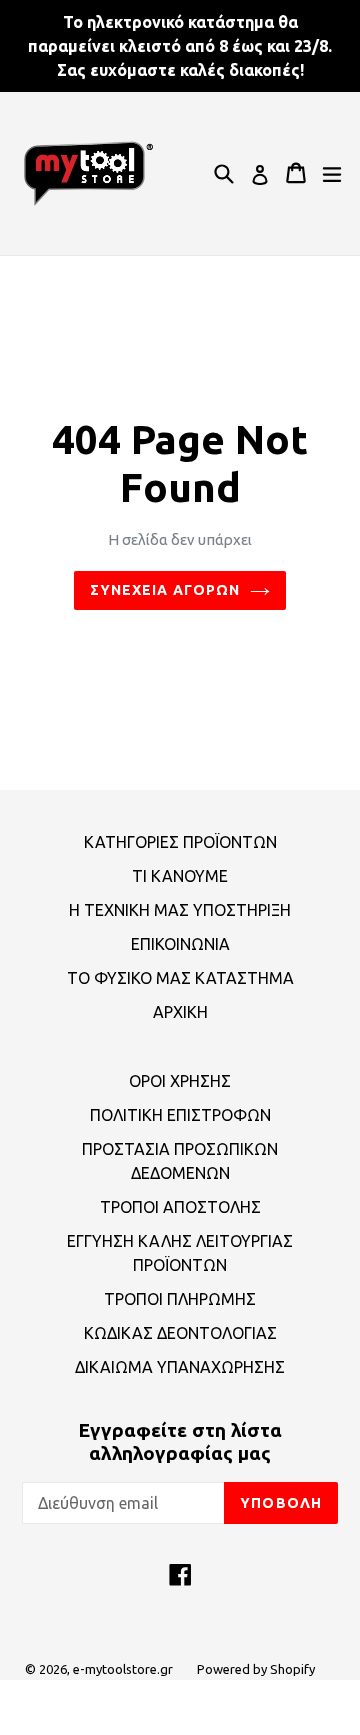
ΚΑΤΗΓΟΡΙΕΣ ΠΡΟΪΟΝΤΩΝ (180, 842)
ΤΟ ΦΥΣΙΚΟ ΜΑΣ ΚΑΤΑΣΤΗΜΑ (180, 978)
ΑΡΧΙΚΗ (180, 1012)
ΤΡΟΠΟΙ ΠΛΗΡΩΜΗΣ (180, 1299)
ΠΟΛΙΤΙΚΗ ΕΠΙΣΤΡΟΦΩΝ (180, 1115)
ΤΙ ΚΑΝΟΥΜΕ (180, 876)
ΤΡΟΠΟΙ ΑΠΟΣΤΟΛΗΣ (180, 1207)
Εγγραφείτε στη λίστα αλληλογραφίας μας (180, 1441)
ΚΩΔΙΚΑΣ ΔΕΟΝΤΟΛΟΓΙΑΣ (180, 1333)
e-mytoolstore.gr (123, 1669)
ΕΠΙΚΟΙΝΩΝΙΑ (180, 944)
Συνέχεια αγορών (165, 590)
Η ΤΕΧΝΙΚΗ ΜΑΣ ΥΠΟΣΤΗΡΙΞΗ (180, 910)
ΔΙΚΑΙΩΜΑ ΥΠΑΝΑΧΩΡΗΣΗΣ (180, 1367)
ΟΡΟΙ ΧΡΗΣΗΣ (180, 1081)
